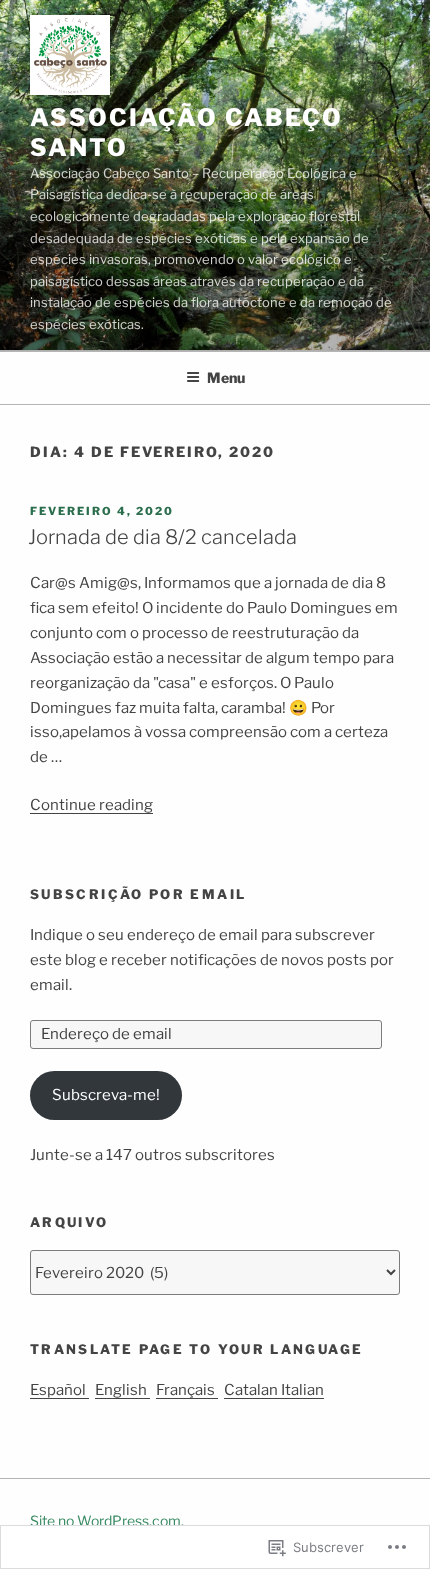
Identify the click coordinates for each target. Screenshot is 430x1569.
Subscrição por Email (138, 894)
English (122, 1390)
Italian (302, 1390)
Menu (226, 377)
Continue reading (91, 805)
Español (59, 1390)
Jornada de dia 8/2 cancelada (162, 537)
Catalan (252, 1390)
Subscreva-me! (106, 1095)
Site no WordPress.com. (107, 1520)
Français (187, 1390)
